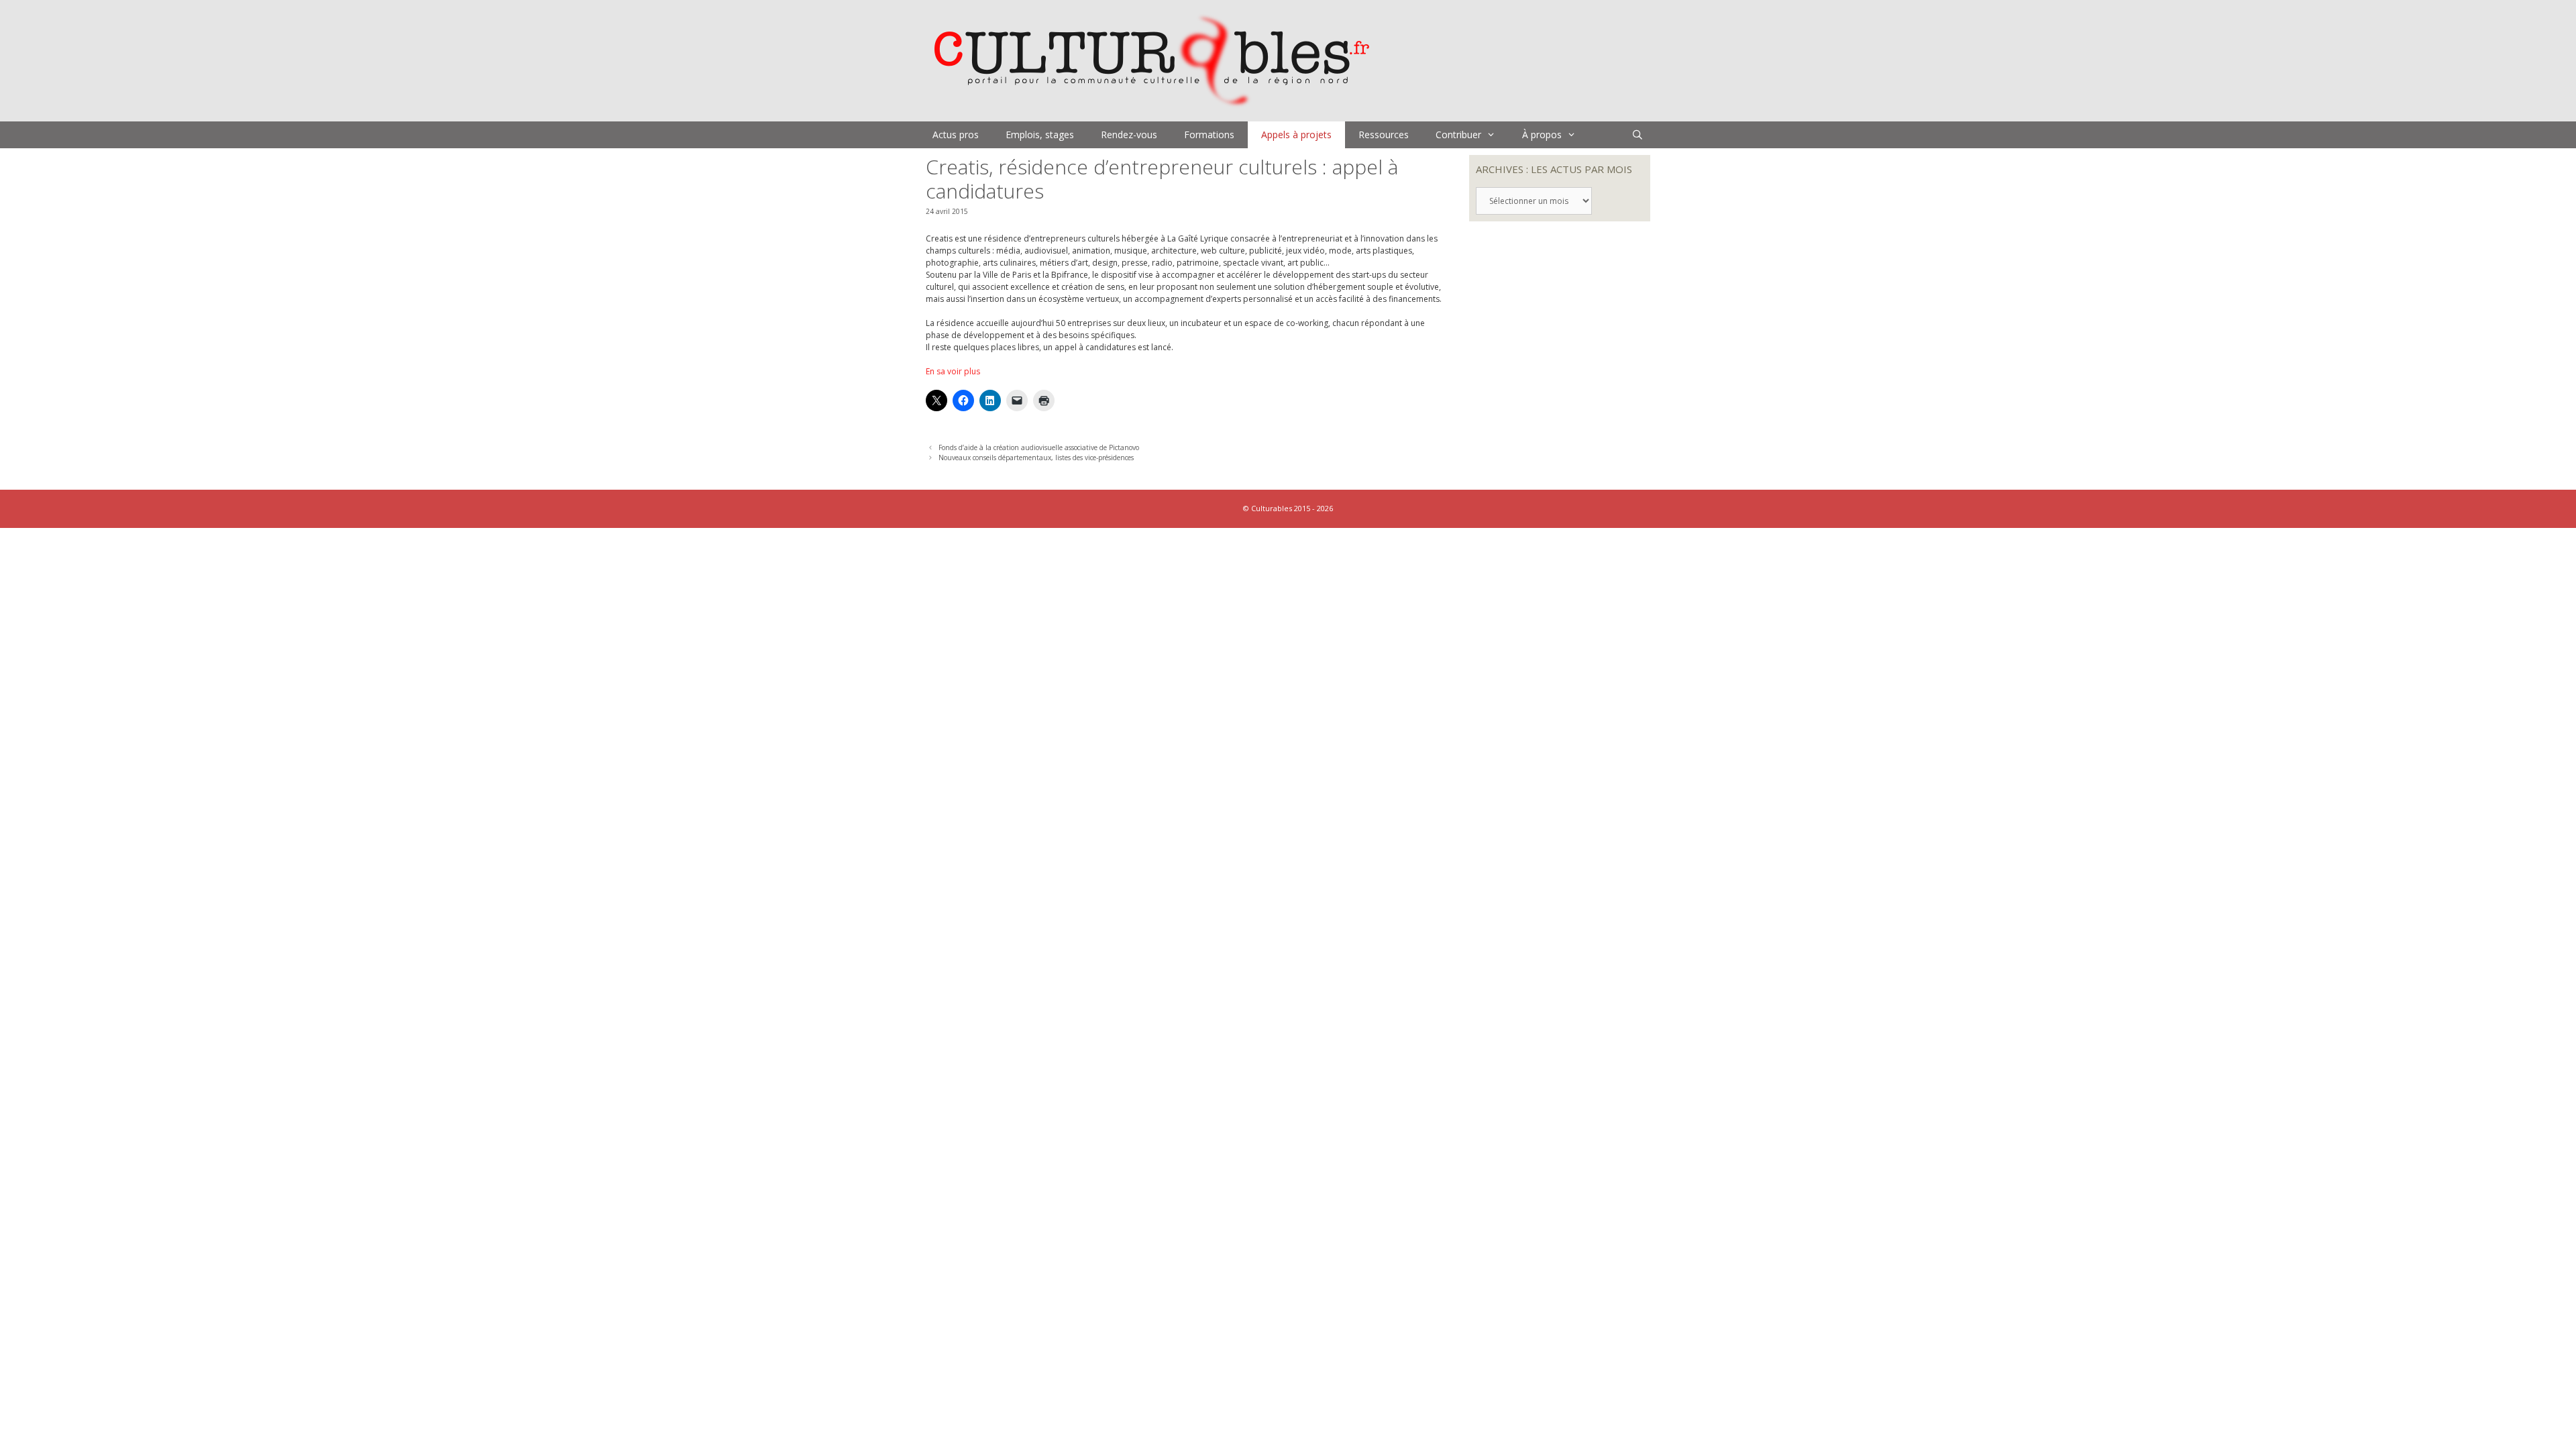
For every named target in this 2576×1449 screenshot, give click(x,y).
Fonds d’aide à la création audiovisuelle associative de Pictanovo (1039, 447)
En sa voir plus (953, 371)
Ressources (1384, 135)
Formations (1209, 135)
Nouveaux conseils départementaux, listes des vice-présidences (1036, 458)
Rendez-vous (1129, 135)
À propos (1542, 135)
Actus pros (956, 135)
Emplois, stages (1040, 135)
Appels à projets (1296, 135)
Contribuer (1458, 135)
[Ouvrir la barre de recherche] (1638, 135)
